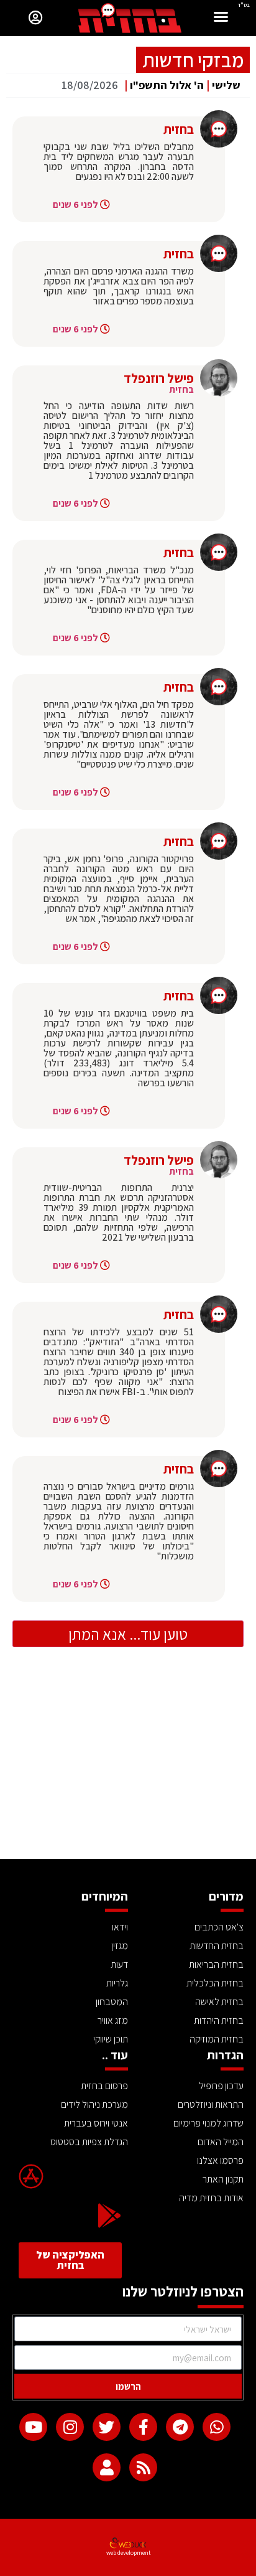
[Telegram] (180, 2427)
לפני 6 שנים (75, 204)
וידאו (120, 1927)
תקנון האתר (223, 2179)
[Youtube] (33, 2427)
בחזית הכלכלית (215, 1983)
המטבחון (112, 2002)
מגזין (120, 1946)
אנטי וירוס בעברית (96, 2123)
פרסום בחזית (104, 2086)
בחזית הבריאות (216, 1964)
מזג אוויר (113, 2020)
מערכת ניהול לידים (94, 2104)
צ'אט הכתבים (219, 1927)
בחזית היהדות (219, 2020)
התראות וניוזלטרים (211, 2104)
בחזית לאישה (219, 2002)
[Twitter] (107, 2427)
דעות (119, 1964)
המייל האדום (221, 2142)
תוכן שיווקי (111, 2039)
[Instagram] (70, 2427)
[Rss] (143, 2467)
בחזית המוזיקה (217, 2039)
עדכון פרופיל (221, 2086)
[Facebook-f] (143, 2427)
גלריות (117, 1983)
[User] (107, 2467)
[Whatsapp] (217, 2427)
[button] (221, 18)
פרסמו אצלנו (220, 2160)
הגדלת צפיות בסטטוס (89, 2142)
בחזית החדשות (217, 1946)
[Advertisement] (128, 1765)
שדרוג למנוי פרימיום (208, 2123)
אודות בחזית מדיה (211, 2198)
